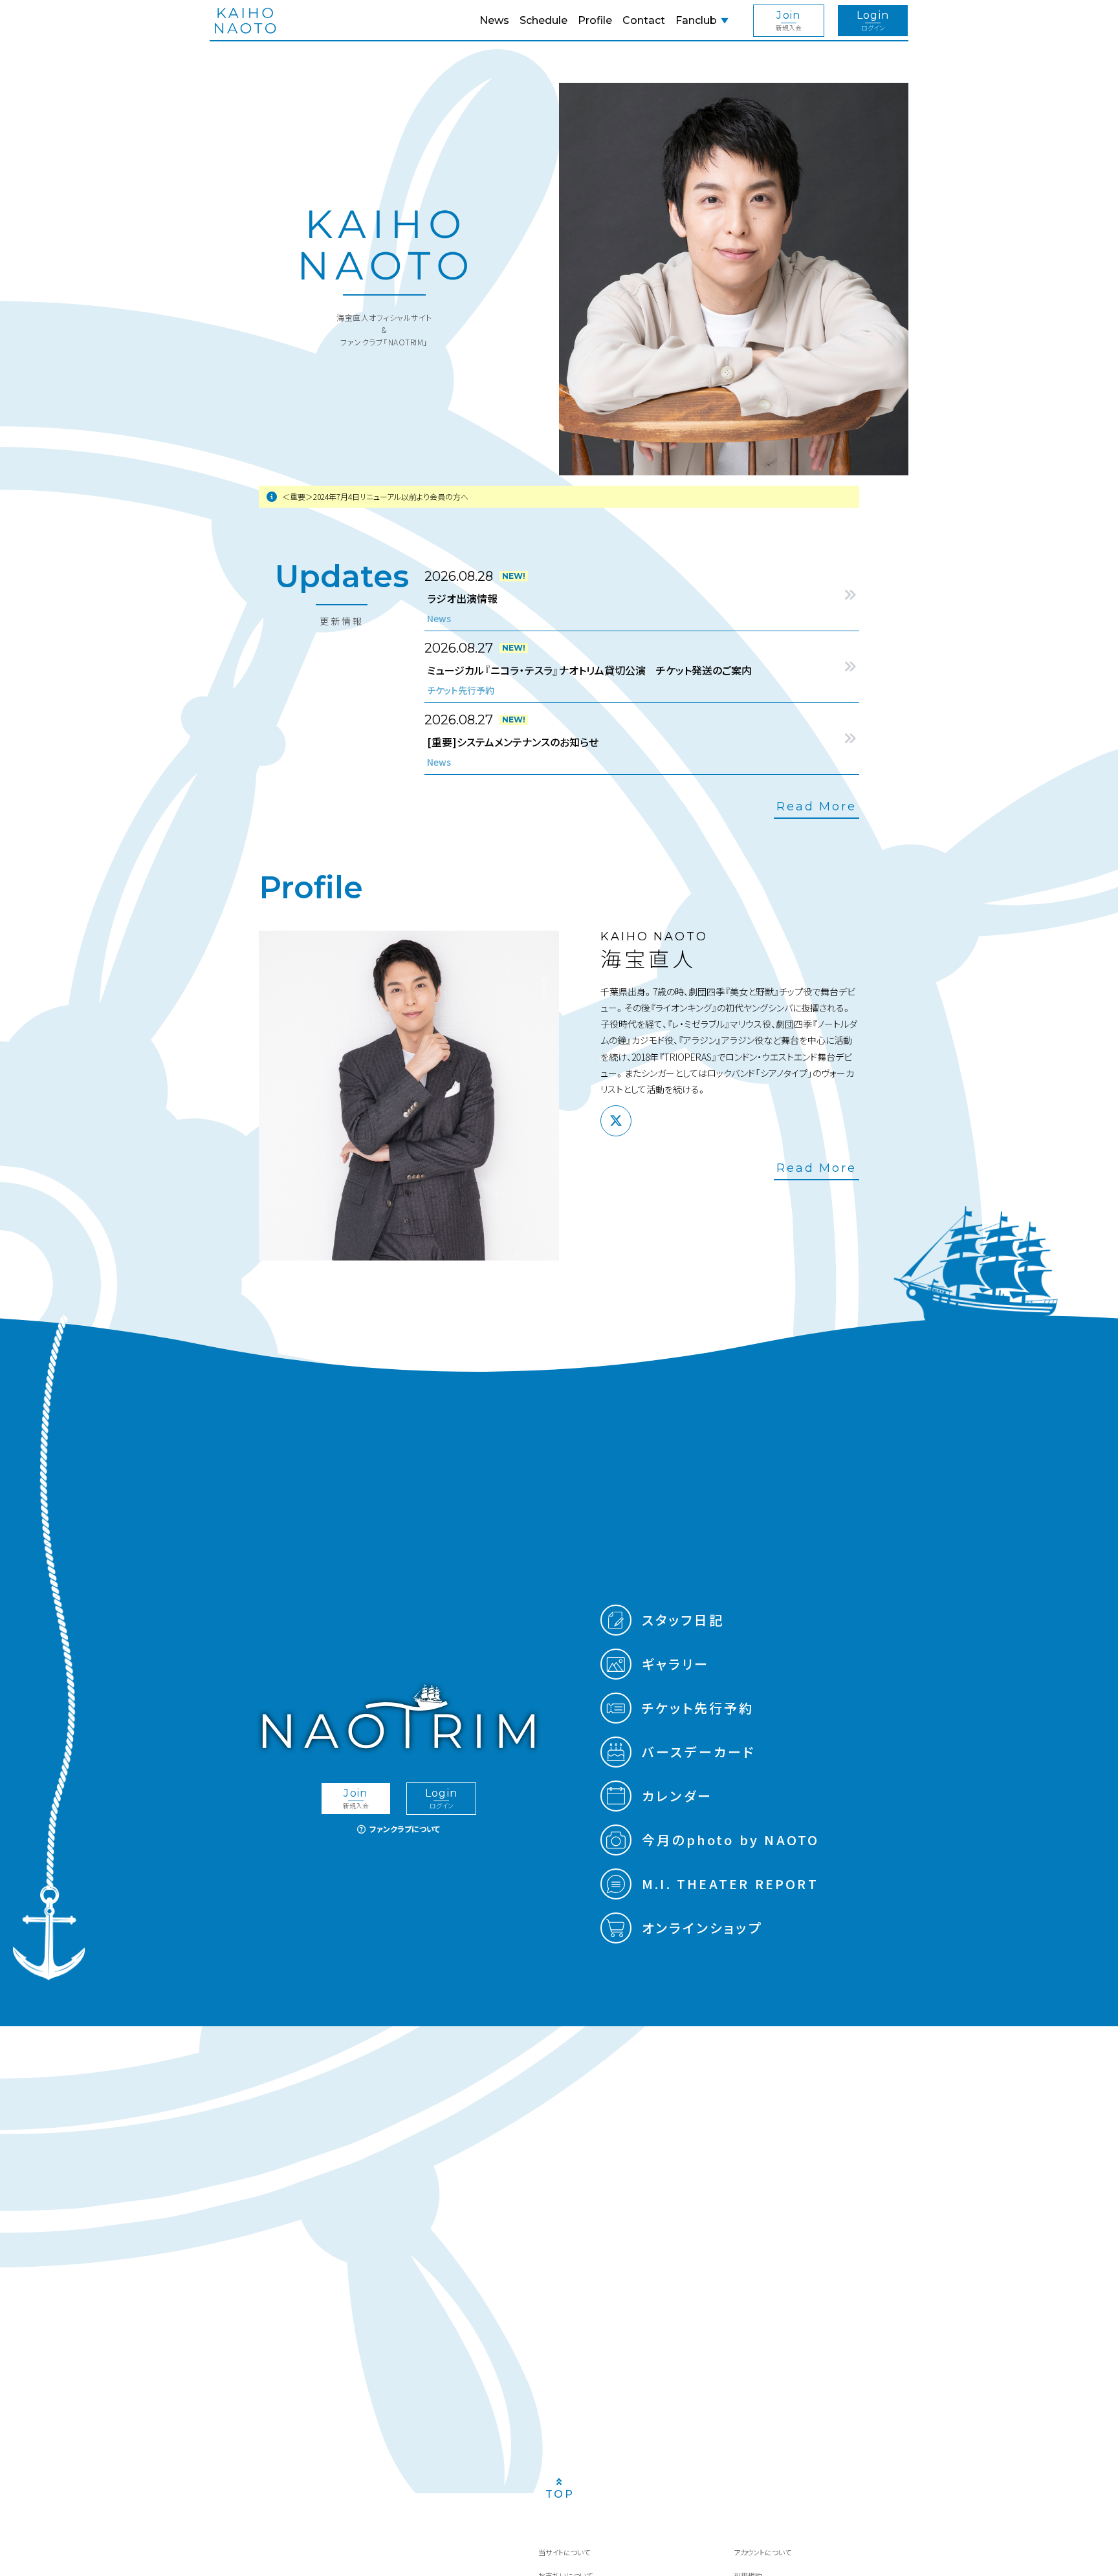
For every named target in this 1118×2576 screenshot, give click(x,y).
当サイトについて (564, 2552)
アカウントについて (762, 2552)
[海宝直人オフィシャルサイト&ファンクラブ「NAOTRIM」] (245, 21)
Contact (644, 20)
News (494, 20)
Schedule (543, 20)
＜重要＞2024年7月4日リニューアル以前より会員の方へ (375, 496)
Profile (595, 20)
